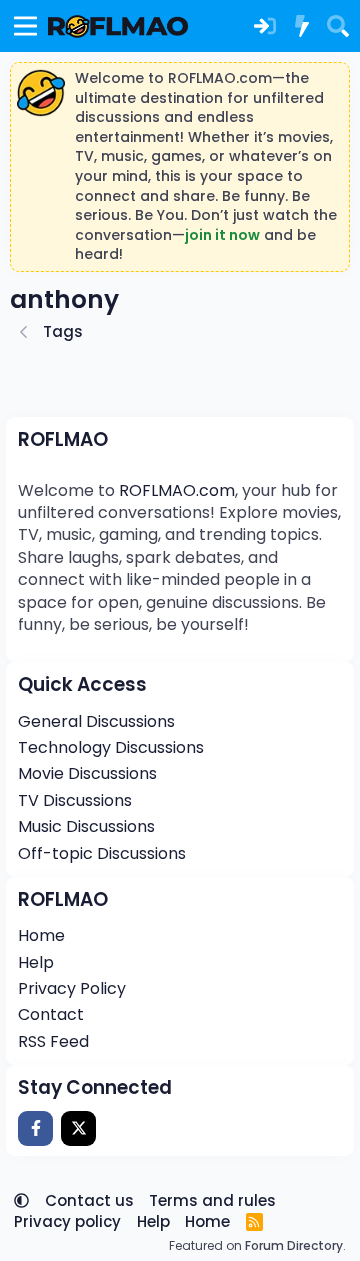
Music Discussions (86, 826)
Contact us (89, 1200)
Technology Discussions (111, 747)
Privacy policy (67, 1221)
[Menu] (25, 26)
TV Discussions (75, 800)
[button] (21, 1200)
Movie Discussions (87, 773)
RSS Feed (53, 1041)
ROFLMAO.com (177, 490)
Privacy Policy (72, 988)
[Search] (338, 26)
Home (41, 935)
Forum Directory (294, 1245)
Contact (51, 1014)
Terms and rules (212, 1200)
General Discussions (96, 721)
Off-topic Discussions (102, 853)
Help (36, 962)
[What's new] (301, 26)
